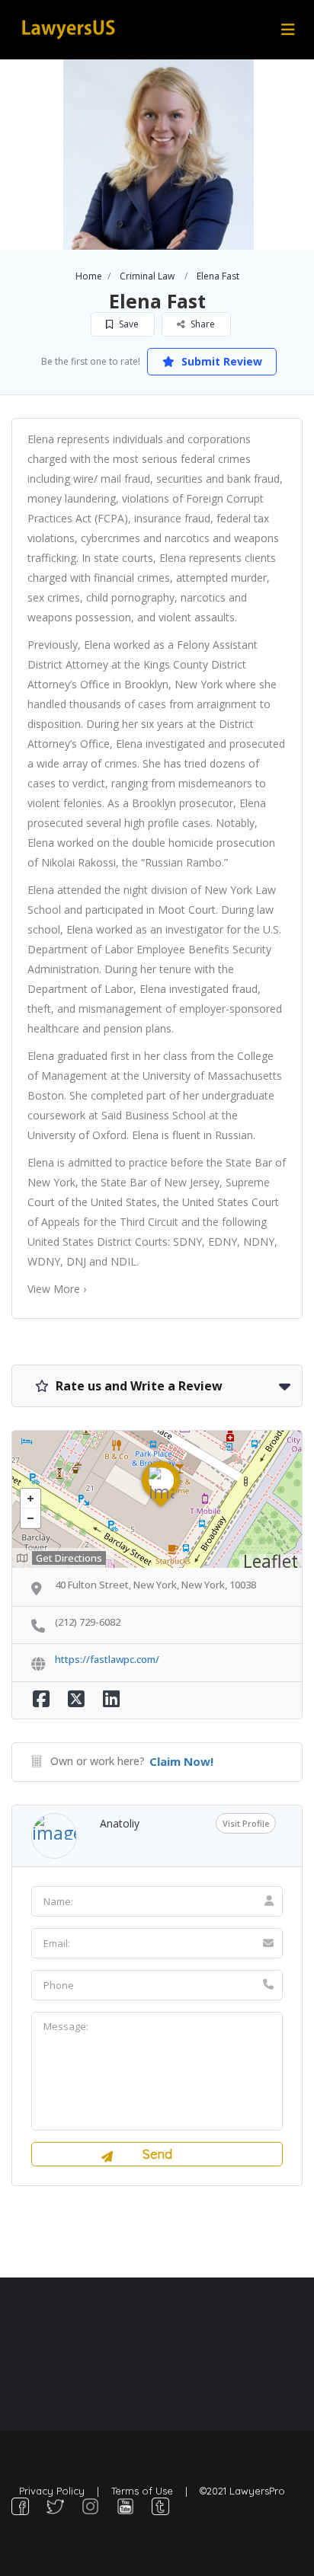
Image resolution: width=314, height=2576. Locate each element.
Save (128, 324)
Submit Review (220, 361)
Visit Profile (246, 1823)
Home (89, 276)
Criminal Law (147, 276)
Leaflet (271, 1561)
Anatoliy (120, 1823)
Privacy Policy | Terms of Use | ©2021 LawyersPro (152, 2491)
